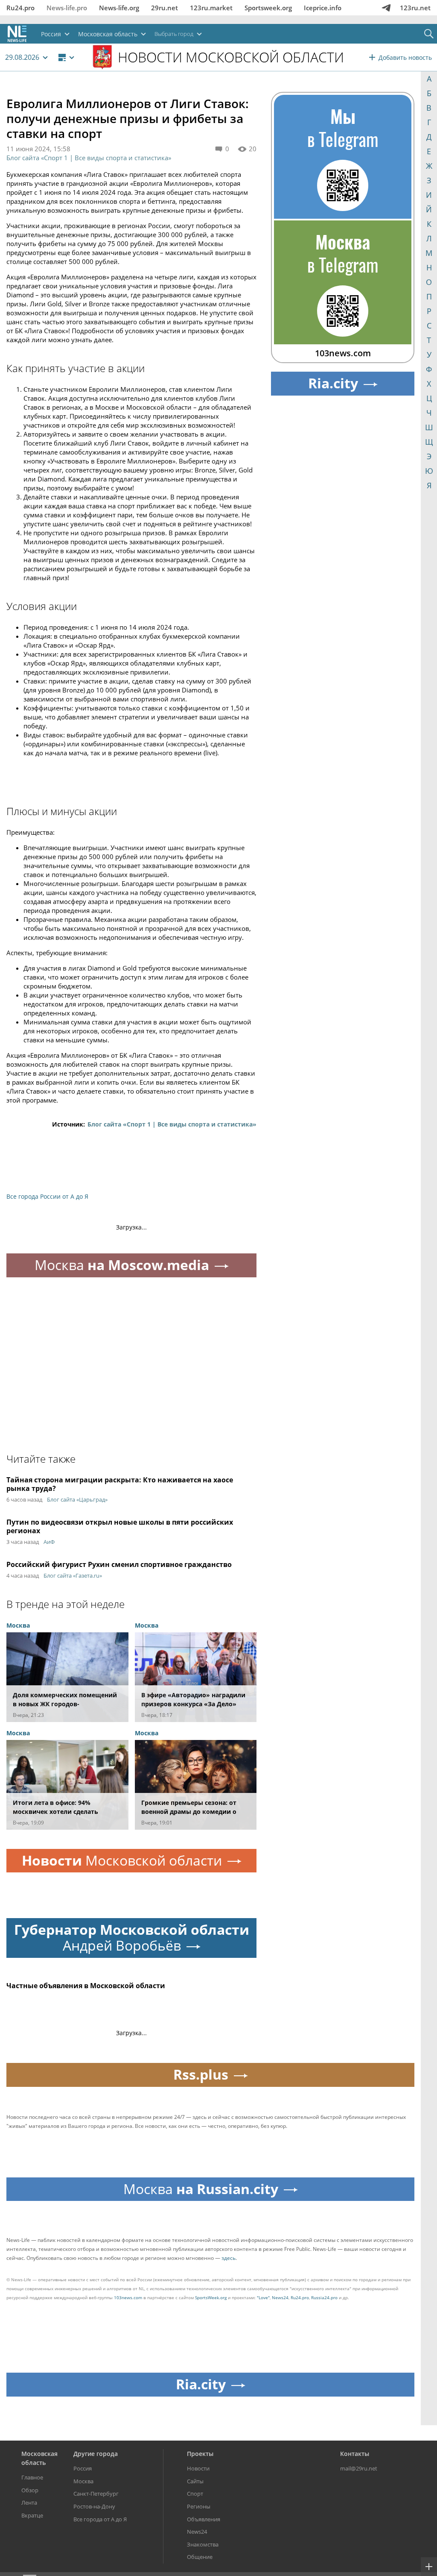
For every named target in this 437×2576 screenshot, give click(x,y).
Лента (29, 2503)
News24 (280, 2297)
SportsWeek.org (211, 2297)
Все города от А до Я (100, 2519)
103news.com (128, 2297)
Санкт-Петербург (96, 2494)
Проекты (200, 2454)
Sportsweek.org (268, 8)
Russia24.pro (324, 2297)
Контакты (355, 2454)
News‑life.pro (67, 8)
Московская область (39, 2458)
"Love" (263, 2297)
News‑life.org (119, 8)
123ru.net (415, 8)
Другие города (96, 2454)
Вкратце (32, 2515)
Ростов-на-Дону (94, 2506)
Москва (83, 2481)
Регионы (199, 2506)
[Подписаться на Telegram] (386, 8)
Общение (200, 2557)
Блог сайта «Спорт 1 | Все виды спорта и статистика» (89, 158)
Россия (83, 2468)
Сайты (195, 2481)
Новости (198, 2468)
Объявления (204, 2519)
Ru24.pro (20, 8)
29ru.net (165, 8)
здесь (229, 2258)
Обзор (30, 2490)
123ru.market (211, 8)
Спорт (195, 2494)
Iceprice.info (323, 8)
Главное (32, 2477)
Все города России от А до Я (47, 1196)
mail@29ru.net (359, 2468)
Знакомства (203, 2544)
